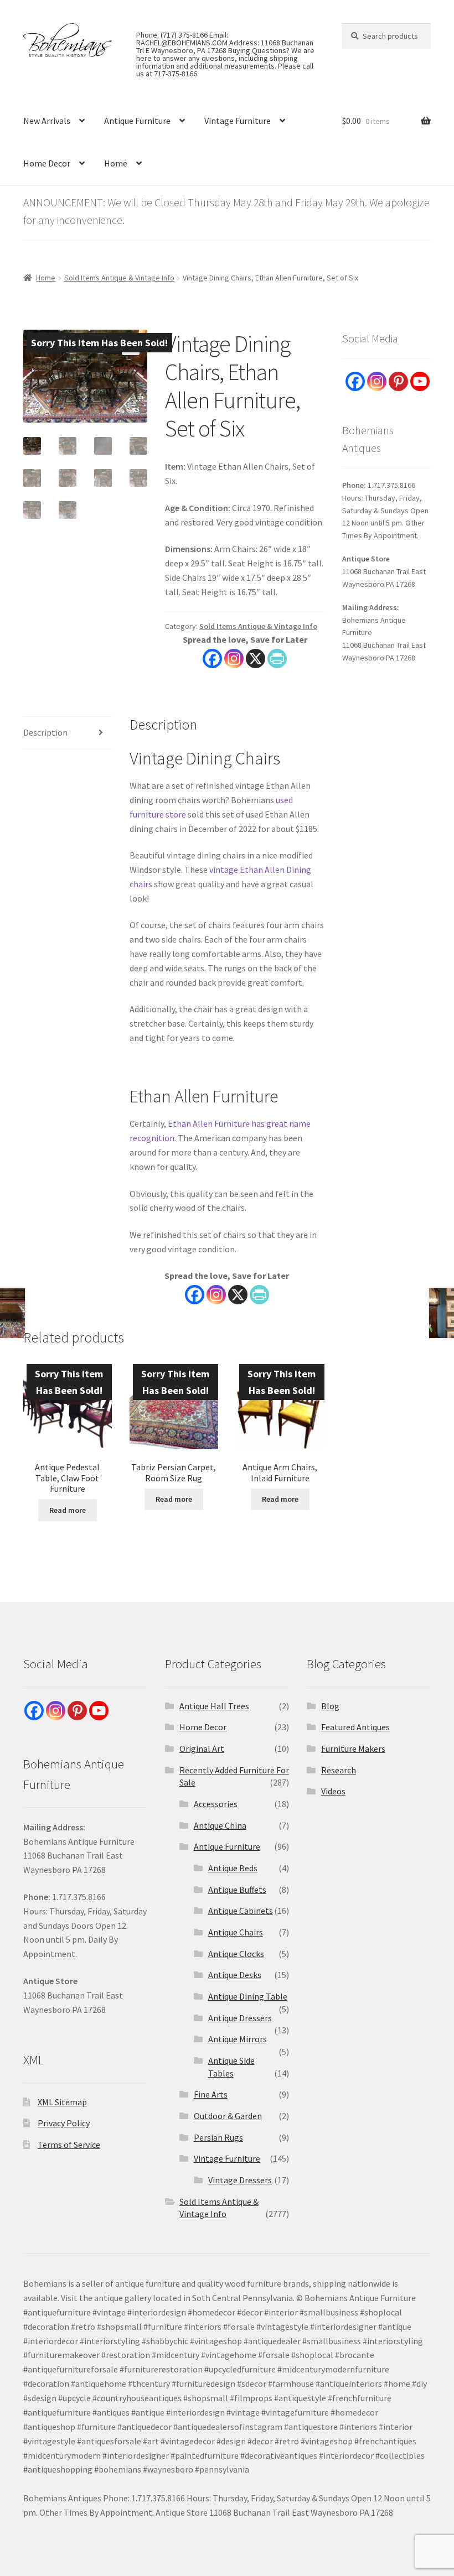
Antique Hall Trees (214, 1706)
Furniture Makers (353, 1748)
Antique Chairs (236, 1932)
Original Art (202, 1748)
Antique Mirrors (238, 2039)
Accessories (216, 1804)
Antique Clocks (236, 1954)
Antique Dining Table (248, 1996)
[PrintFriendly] (277, 659)
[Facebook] (212, 659)
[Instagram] (234, 659)
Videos (333, 1791)
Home (116, 163)
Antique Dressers (240, 2018)
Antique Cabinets (241, 1911)
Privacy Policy (64, 2123)
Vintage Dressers (240, 2180)
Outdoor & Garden (228, 2116)
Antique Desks (235, 1975)
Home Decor (47, 163)
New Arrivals (47, 121)
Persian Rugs (218, 2137)
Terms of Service (69, 2145)
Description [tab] (45, 732)
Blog (330, 1706)
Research (339, 1770)
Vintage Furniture (238, 121)
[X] (256, 659)
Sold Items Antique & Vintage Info (119, 278)
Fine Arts (211, 2094)
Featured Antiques (355, 1727)
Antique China (220, 1825)
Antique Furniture (137, 121)
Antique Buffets (237, 1890)
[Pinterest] (398, 381)
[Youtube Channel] (420, 381)
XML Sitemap (62, 2102)
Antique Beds (233, 1868)
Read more (68, 1510)
